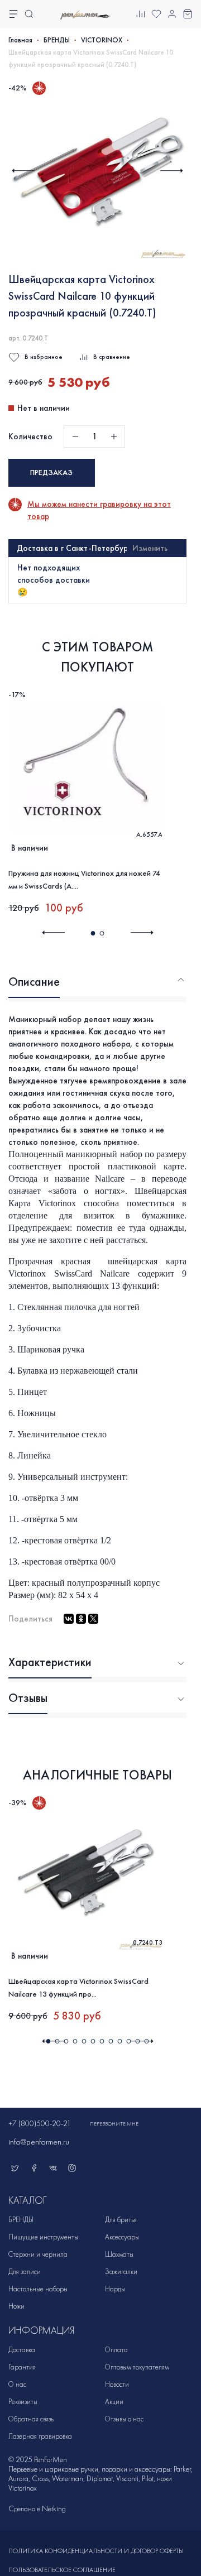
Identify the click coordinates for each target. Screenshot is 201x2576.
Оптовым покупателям (137, 2367)
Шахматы (119, 2254)
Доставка (22, 2350)
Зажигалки (121, 2272)
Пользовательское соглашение (62, 2570)
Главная (20, 40)
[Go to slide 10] (128, 2041)
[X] (93, 1619)
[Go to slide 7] (102, 2041)
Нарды (115, 2289)
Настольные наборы (38, 2289)
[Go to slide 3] (66, 2041)
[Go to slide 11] (137, 2041)
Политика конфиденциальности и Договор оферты (96, 2551)
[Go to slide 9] (119, 2041)
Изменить (150, 548)
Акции (114, 2402)
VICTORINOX (102, 40)
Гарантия (22, 2367)
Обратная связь (31, 2419)
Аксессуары (122, 2237)
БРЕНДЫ (57, 40)
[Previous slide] (23, 171)
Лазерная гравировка (40, 2436)
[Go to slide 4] (75, 2041)
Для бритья (121, 2220)
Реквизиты (23, 2402)
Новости (117, 2384)
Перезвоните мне (114, 2124)
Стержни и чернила (38, 2254)
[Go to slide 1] (93, 933)
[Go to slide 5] (84, 2041)
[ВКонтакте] (69, 1619)
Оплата (116, 2350)
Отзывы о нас (124, 2419)
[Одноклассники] (81, 1619)
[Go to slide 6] (93, 2041)
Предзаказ (51, 472)
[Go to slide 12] (146, 2041)
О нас (17, 2384)
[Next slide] (172, 171)
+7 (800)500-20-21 (40, 2124)
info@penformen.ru (39, 2142)
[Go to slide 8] (111, 2041)
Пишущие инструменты (43, 2237)
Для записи (25, 2272)
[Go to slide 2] (102, 933)
